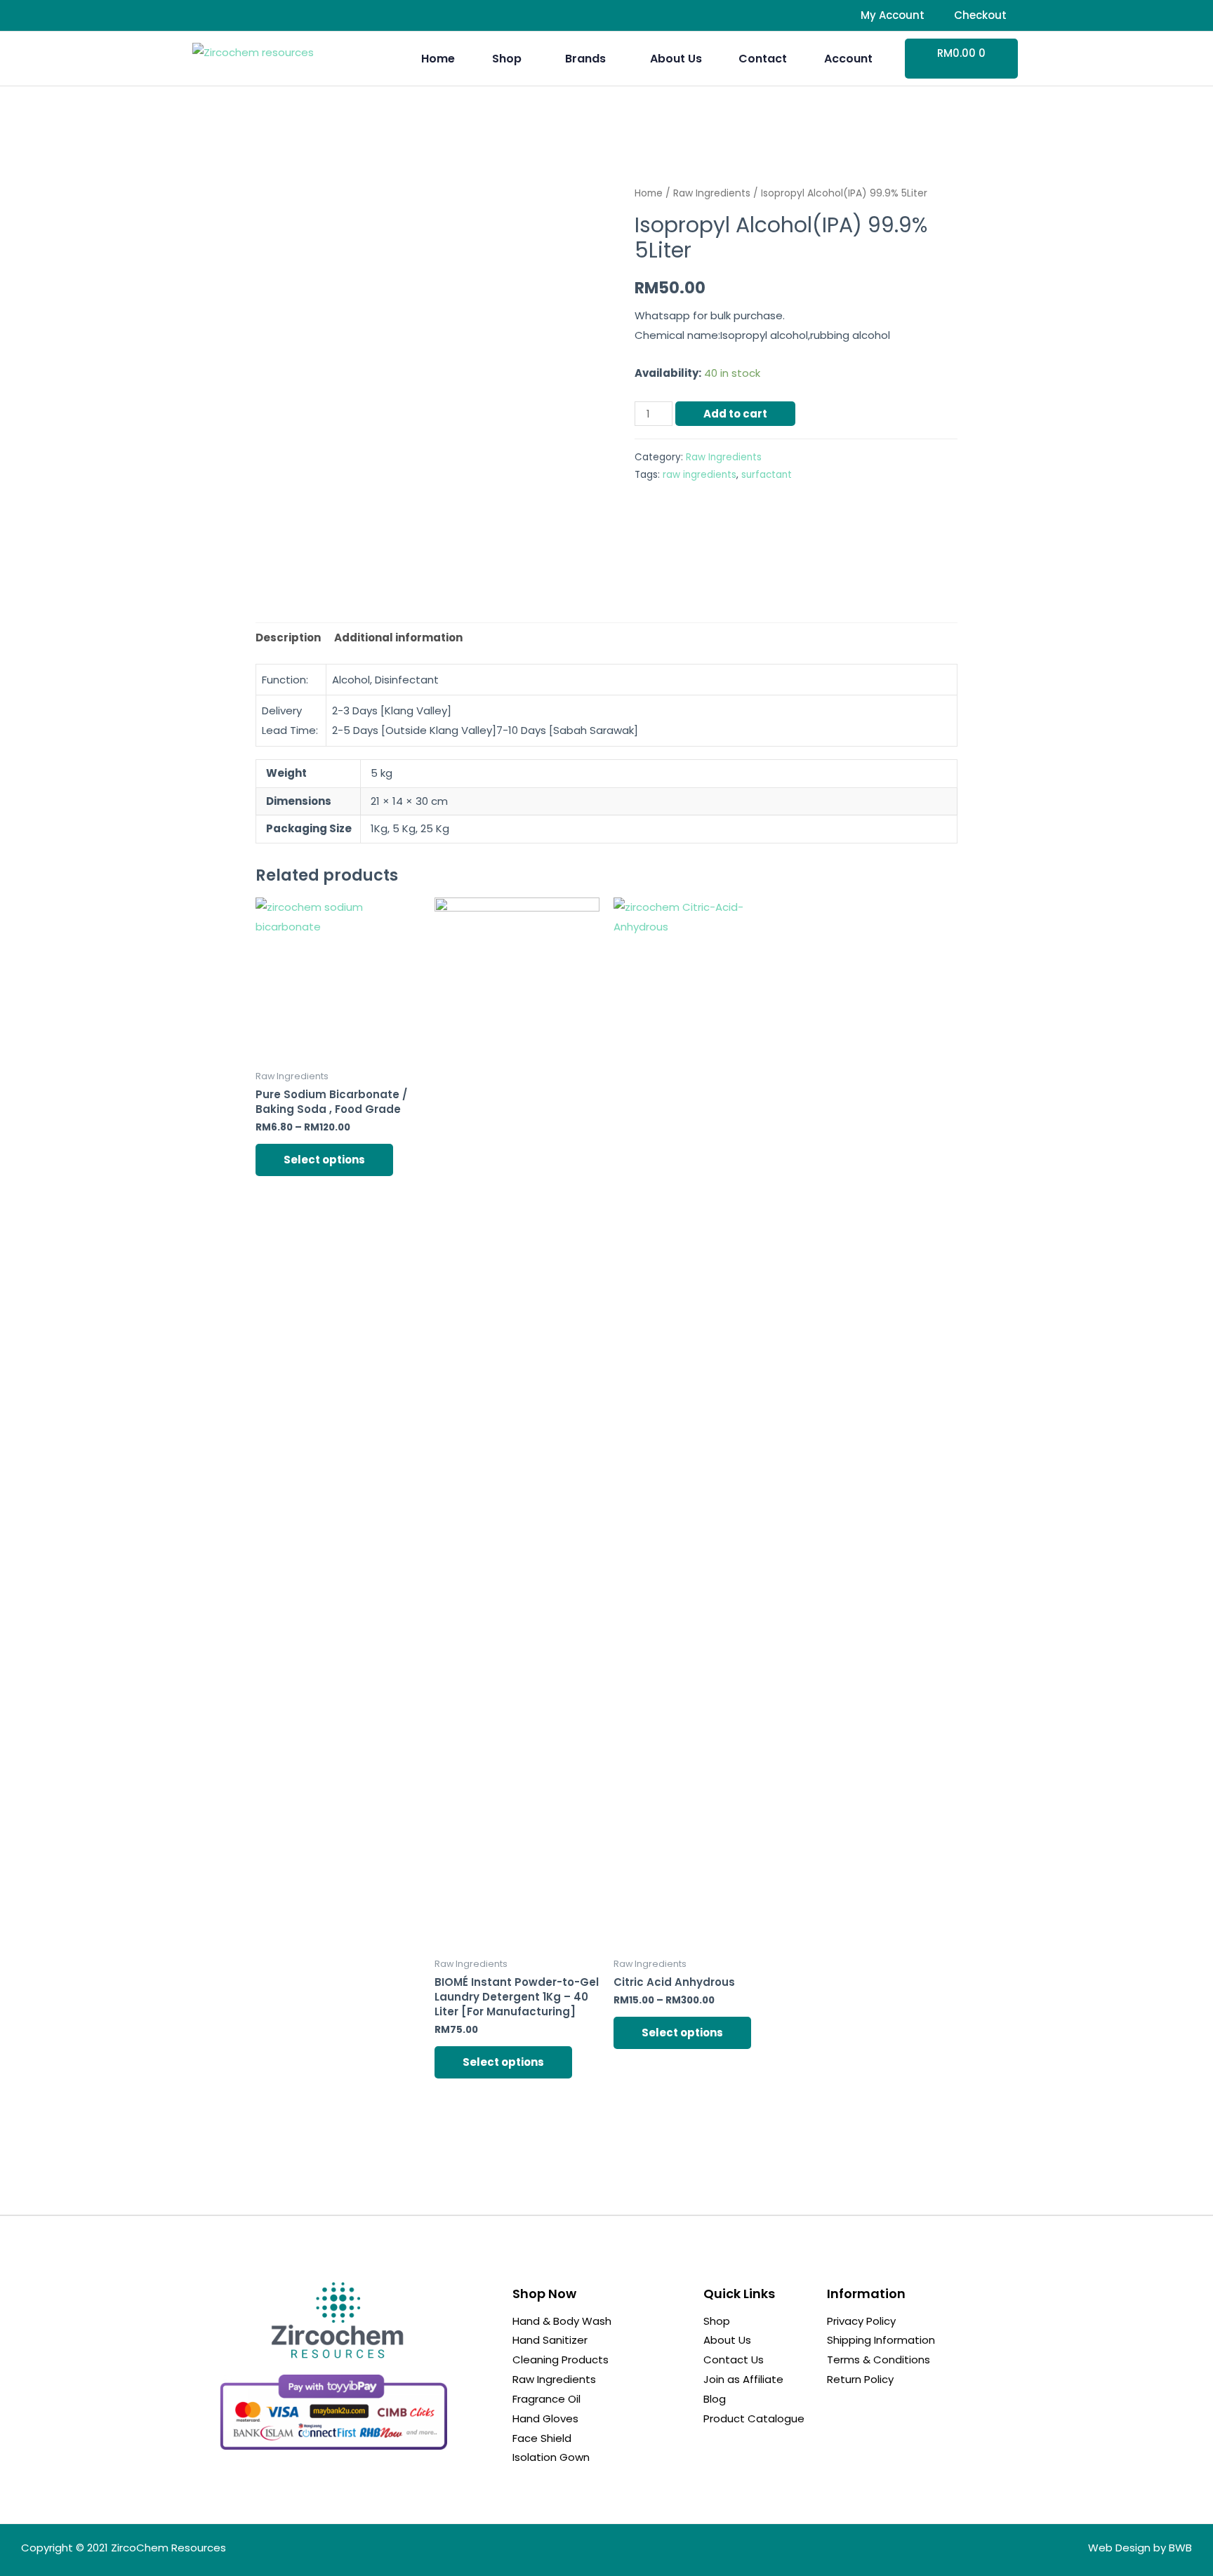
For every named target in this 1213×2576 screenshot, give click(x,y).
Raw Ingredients (712, 193)
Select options (324, 1160)
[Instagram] (225, 15)
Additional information (398, 638)
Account (848, 59)
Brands (585, 59)
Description (288, 638)
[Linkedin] (252, 15)
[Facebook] (197, 15)
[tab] (288, 638)
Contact (763, 59)
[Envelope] (279, 15)
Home (438, 59)
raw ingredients (700, 475)
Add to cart (735, 414)
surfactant (767, 475)
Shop (507, 59)
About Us (676, 59)
